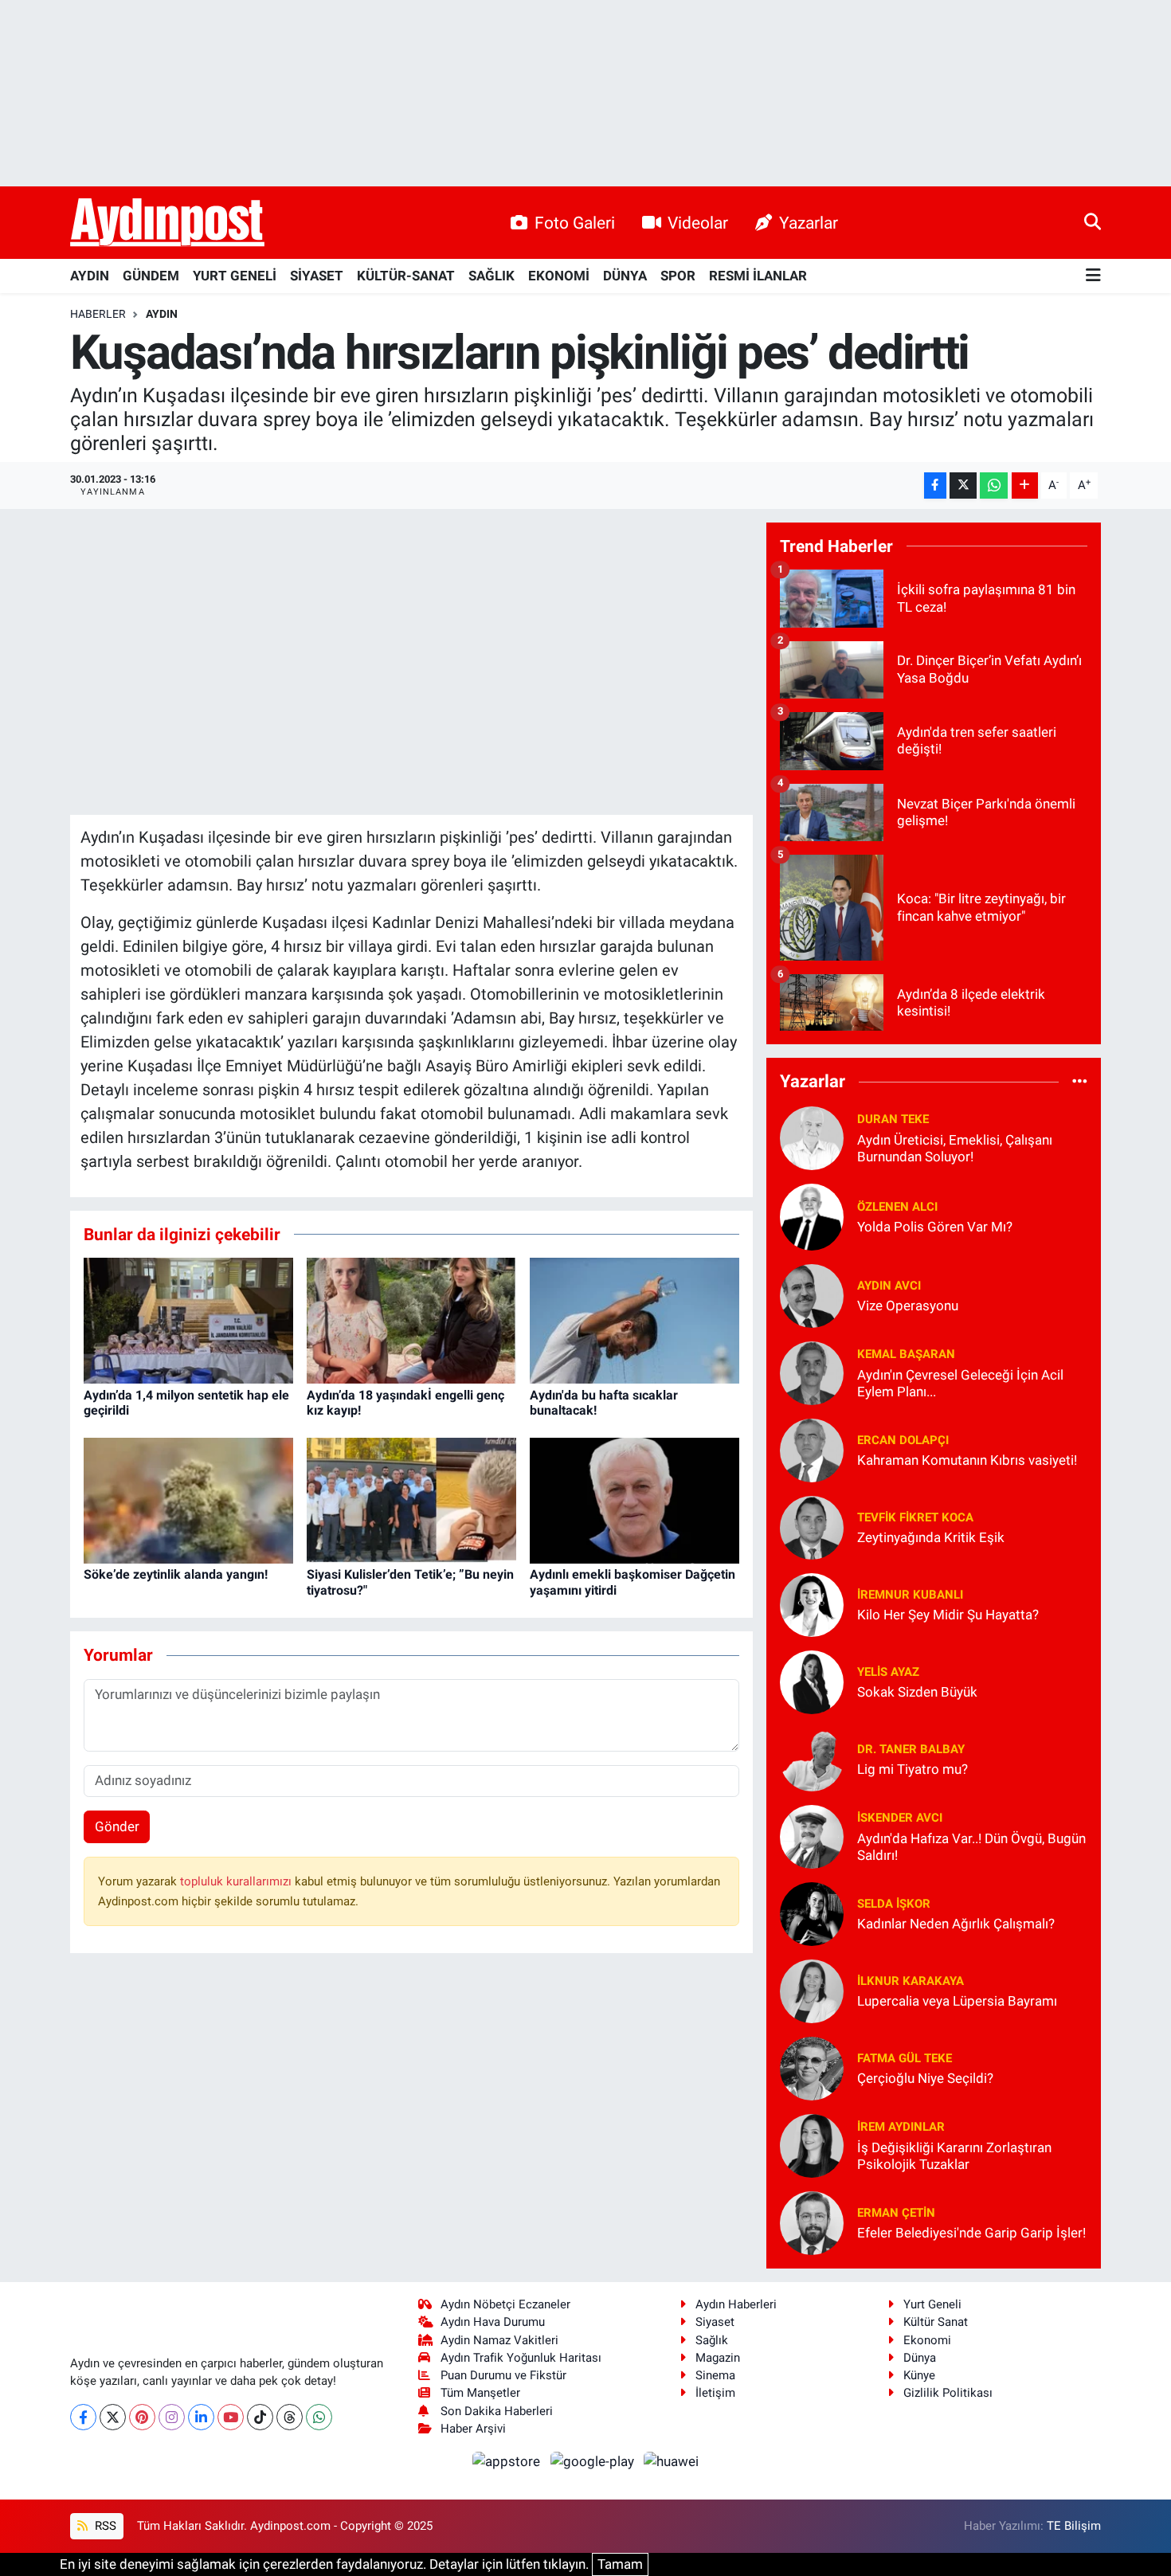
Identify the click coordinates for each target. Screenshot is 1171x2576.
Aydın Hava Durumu (493, 2322)
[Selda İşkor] (812, 1912)
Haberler (98, 314)
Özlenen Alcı (897, 1207)
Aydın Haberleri (736, 2304)
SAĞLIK (492, 276)
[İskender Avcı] (812, 1835)
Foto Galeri (575, 223)
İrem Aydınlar (901, 2127)
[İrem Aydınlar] (812, 2144)
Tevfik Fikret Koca (915, 1517)
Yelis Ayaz (888, 1672)
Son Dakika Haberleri (497, 2411)
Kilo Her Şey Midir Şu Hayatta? (948, 1615)
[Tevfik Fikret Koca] (812, 1526)
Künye (919, 2375)
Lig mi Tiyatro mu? (913, 1769)
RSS (104, 2526)
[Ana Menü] (1093, 276)
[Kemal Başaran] (812, 1372)
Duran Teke (893, 1119)
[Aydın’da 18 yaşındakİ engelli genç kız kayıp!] (411, 1320)
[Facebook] (83, 2417)
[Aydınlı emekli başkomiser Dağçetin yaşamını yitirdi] (634, 1500)
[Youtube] (231, 2417)
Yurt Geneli (932, 2304)
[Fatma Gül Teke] (812, 2067)
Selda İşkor (894, 1904)
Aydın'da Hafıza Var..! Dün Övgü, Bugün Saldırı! (971, 1847)
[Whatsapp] (319, 2417)
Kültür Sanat (936, 2322)
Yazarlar (809, 223)
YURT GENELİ (235, 276)
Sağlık (712, 2340)
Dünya (920, 2358)
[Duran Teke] (812, 1137)
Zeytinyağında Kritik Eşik (931, 1537)
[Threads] (290, 2417)
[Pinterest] (142, 2417)
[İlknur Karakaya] (812, 1990)
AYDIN (90, 276)
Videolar (698, 223)
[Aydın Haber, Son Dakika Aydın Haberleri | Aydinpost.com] (167, 223)
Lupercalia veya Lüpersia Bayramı (957, 2001)
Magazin (718, 2358)
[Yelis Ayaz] (812, 1681)
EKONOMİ (559, 276)
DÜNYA (625, 276)
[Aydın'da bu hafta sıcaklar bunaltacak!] (634, 1320)
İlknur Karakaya (911, 1981)
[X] (113, 2417)
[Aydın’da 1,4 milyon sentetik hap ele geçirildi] (188, 1320)
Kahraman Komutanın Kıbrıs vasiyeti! (967, 1460)
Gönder (117, 1826)
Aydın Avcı (889, 1286)
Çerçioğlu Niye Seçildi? (925, 2078)
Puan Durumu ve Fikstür (503, 2375)
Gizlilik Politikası (948, 2393)
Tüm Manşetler (480, 2393)
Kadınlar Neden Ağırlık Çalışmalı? (956, 1924)
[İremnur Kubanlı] (812, 1603)
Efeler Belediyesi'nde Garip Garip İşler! (971, 2233)
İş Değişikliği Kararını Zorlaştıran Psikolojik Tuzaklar (954, 2156)
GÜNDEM (151, 276)
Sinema (715, 2375)
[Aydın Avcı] (812, 1294)
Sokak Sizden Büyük (917, 1692)
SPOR (678, 276)
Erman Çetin (896, 2213)
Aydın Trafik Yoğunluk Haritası (521, 2358)
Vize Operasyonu (908, 1306)
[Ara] (1093, 222)
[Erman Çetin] (812, 2222)
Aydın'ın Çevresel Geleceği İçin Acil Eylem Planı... (960, 1383)
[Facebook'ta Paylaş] (935, 485)
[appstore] (508, 2461)
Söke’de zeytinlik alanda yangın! (176, 1574)
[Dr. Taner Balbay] (812, 1758)
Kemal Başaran (906, 1354)
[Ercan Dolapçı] (812, 1449)
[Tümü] (1080, 1082)
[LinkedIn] (201, 2417)
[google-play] (593, 2461)
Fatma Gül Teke (905, 2058)
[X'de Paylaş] (963, 485)
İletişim (715, 2393)
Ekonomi (927, 2340)
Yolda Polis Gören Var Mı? (935, 1227)
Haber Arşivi (473, 2429)
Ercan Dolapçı (903, 1440)
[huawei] (672, 2461)
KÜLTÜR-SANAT (406, 276)
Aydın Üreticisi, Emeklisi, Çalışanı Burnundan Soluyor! (955, 1148)
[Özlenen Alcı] (812, 1216)
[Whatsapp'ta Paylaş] (994, 485)
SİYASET (317, 276)
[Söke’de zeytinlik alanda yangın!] (188, 1500)
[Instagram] (172, 2417)
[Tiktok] (260, 2417)
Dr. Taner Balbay (911, 1749)
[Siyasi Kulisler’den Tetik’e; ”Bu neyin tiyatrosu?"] (411, 1500)
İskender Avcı (900, 1818)
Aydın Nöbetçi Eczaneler (505, 2304)
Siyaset (715, 2322)
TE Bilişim (1074, 2526)
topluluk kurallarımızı (237, 1881)
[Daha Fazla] (1025, 485)
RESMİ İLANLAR (758, 276)
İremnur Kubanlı (910, 1595)
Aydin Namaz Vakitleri (499, 2340)
